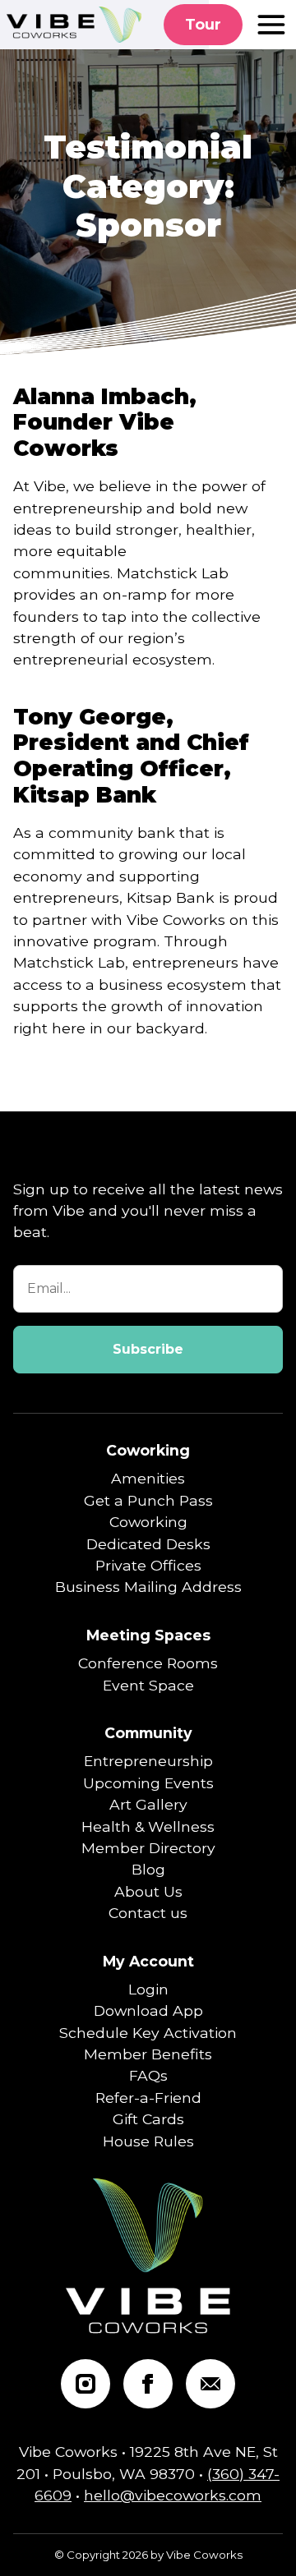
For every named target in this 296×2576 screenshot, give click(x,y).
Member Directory (148, 1848)
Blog (148, 1869)
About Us (148, 1891)
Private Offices (148, 1565)
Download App (148, 2010)
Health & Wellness (148, 1826)
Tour (203, 24)
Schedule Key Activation (148, 2033)
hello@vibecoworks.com (173, 2495)
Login (148, 1989)
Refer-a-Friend (148, 2098)
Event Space (148, 1685)
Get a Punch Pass (148, 1500)
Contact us (148, 1913)
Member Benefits (148, 2054)
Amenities (148, 1478)
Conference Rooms (148, 1663)
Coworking (148, 1450)
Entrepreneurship (148, 1761)
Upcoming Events (148, 1783)
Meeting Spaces (148, 1635)
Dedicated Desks (148, 1544)
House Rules (148, 2141)
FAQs (148, 2075)
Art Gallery (148, 1804)
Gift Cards (148, 2119)
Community (148, 1733)
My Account (148, 1961)
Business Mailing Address (148, 1587)
